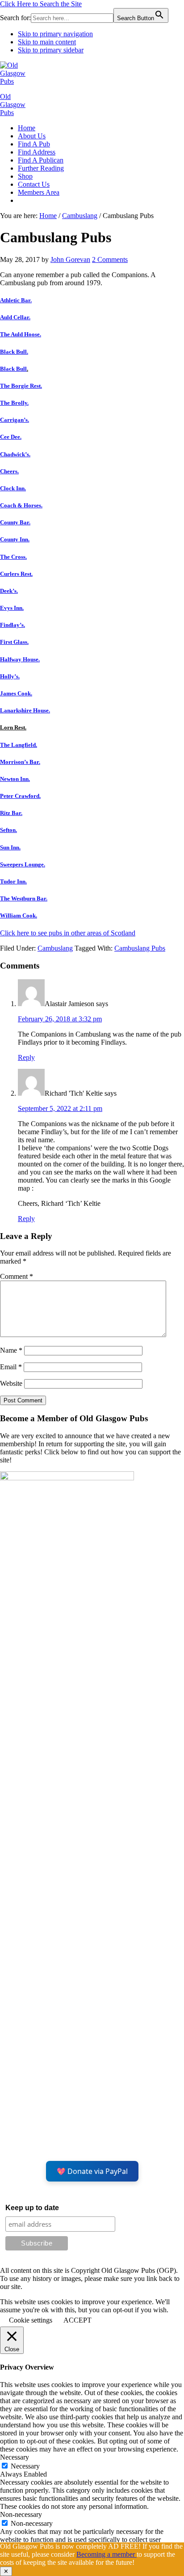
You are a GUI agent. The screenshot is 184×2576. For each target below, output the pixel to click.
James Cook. (16, 693)
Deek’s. (9, 591)
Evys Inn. (12, 608)
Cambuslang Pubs (140, 948)
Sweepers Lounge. (23, 864)
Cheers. (9, 471)
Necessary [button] (15, 2457)
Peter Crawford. (20, 796)
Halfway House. (20, 659)
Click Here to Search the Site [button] (41, 4)
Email (11, 1367)
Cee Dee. (11, 437)
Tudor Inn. (13, 881)
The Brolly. (14, 403)
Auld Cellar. (15, 317)
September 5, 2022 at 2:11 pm (60, 1108)
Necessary (25, 2466)
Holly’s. (10, 676)
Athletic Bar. (16, 300)
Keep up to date (32, 2208)
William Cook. (19, 915)
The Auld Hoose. (21, 334)
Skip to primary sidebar (51, 50)
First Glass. (14, 642)
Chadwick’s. (15, 454)
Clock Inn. (13, 488)
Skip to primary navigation (55, 34)
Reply (26, 1057)
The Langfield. (19, 745)
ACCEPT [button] (77, 2320)
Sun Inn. (10, 847)
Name (11, 1350)
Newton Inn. (15, 779)
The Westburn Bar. (24, 898)
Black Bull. (14, 352)
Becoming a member (107, 2554)
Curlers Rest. (16, 574)
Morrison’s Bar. (20, 762)
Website (11, 1383)
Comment (17, 1276)
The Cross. (13, 557)
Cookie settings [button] (31, 2320)
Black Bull (13, 369)
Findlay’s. (13, 625)
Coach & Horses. (21, 505)
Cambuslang (55, 948)
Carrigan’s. (15, 420)
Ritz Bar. (11, 813)
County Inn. (15, 539)
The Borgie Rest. (21, 386)
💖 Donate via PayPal (92, 2171)
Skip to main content (47, 42)
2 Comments (110, 259)
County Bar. (15, 522)
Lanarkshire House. (25, 710)
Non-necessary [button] (21, 2514)
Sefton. (8, 830)
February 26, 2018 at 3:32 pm (60, 1019)
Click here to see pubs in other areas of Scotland (68, 933)
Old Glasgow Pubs (13, 105)
